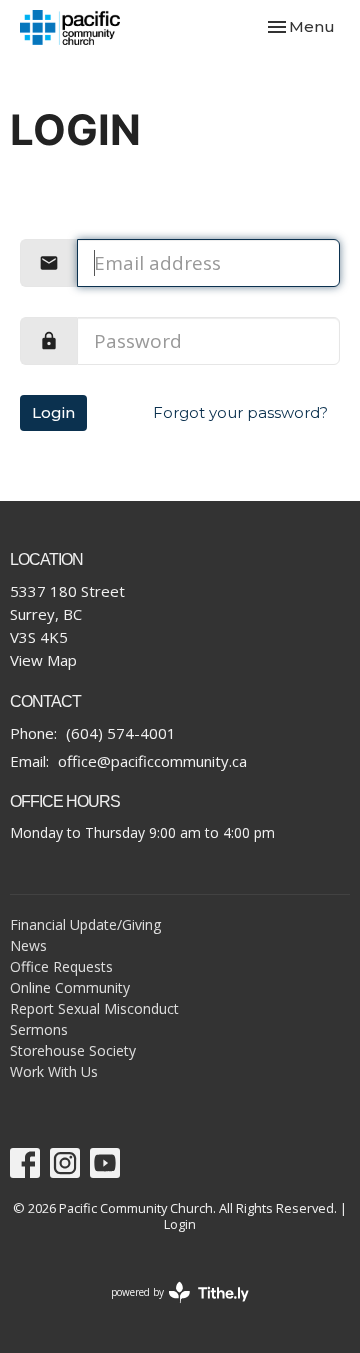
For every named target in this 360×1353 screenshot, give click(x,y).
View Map (43, 660)
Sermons (39, 1029)
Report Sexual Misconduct (94, 1008)
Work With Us (54, 1071)
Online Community (70, 987)
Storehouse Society (73, 1050)
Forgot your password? (240, 412)
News (28, 945)
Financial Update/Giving (85, 924)
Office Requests (61, 966)
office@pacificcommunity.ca (152, 761)
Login (53, 412)
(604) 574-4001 (121, 733)
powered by (169, 1309)
